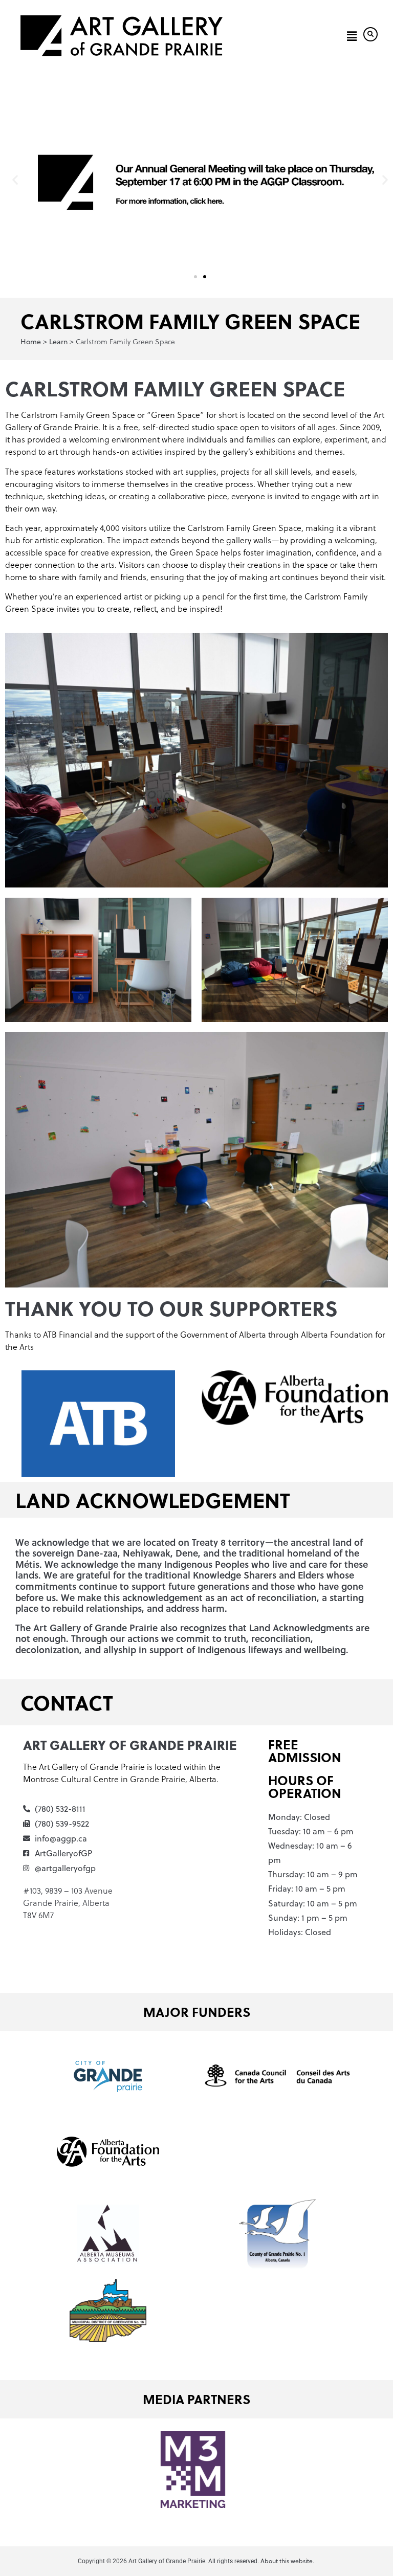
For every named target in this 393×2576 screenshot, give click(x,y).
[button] (350, 36)
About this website (287, 2561)
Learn (58, 342)
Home (31, 342)
